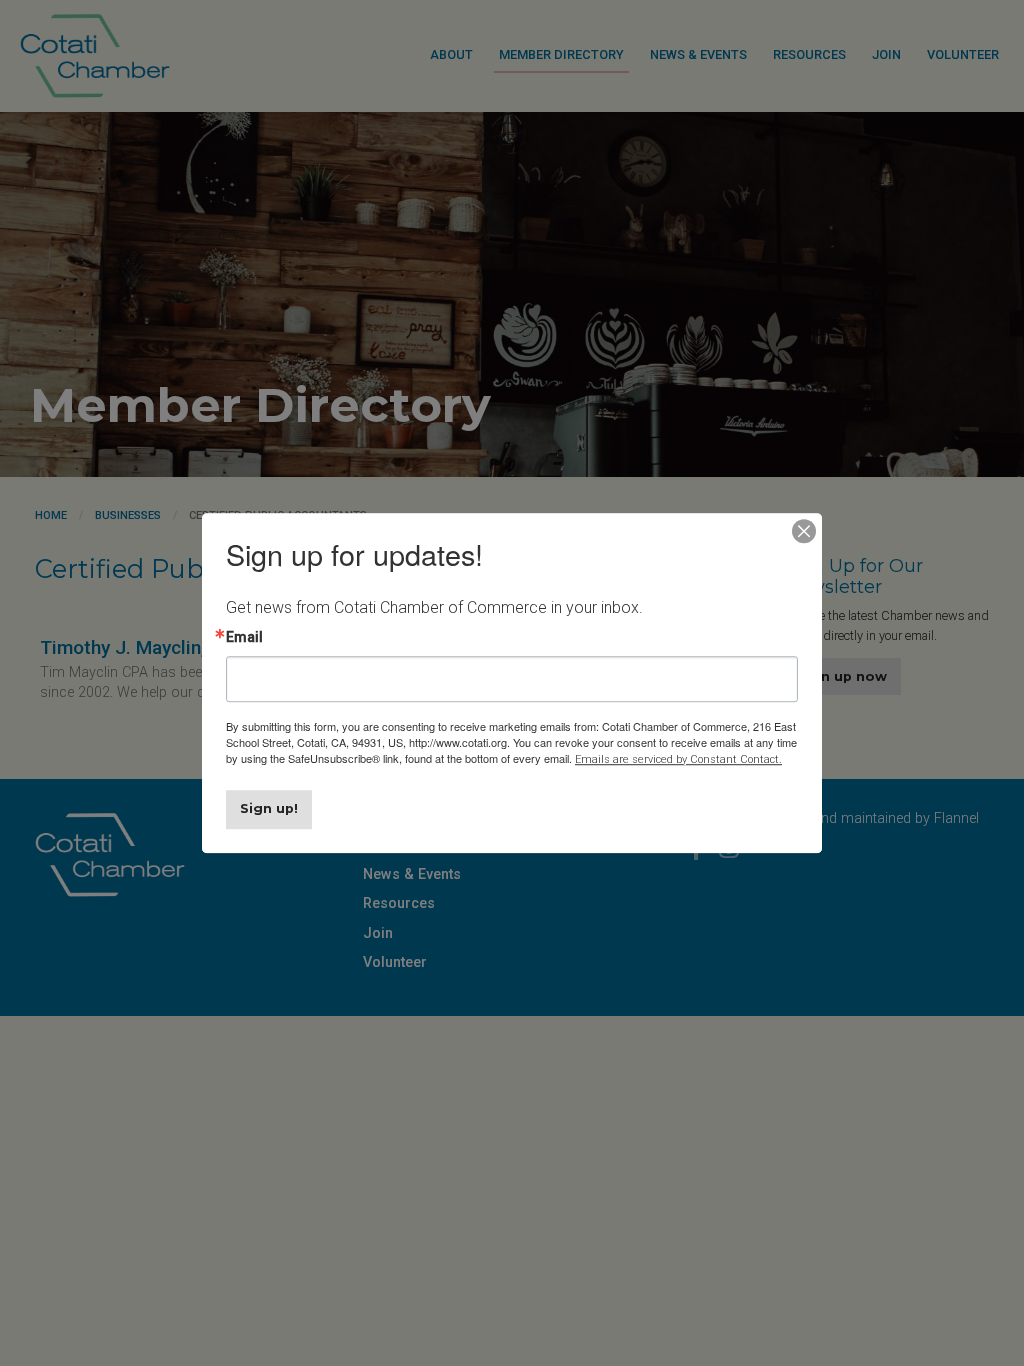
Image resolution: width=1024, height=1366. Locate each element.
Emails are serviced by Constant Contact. (678, 759)
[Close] (804, 531)
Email (244, 637)
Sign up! (269, 808)
